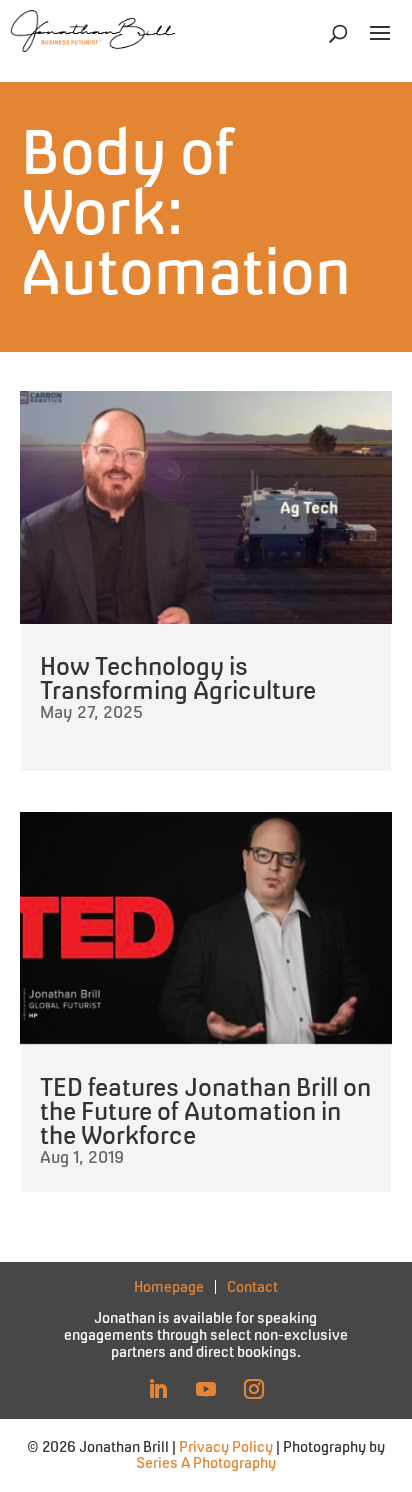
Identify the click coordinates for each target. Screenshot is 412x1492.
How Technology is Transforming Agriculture (178, 678)
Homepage (169, 1287)
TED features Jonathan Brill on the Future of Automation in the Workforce (205, 1111)
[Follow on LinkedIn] (158, 1389)
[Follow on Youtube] (206, 1389)
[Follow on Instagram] (254, 1389)
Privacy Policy (226, 1446)
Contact (252, 1287)
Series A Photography (206, 1462)
